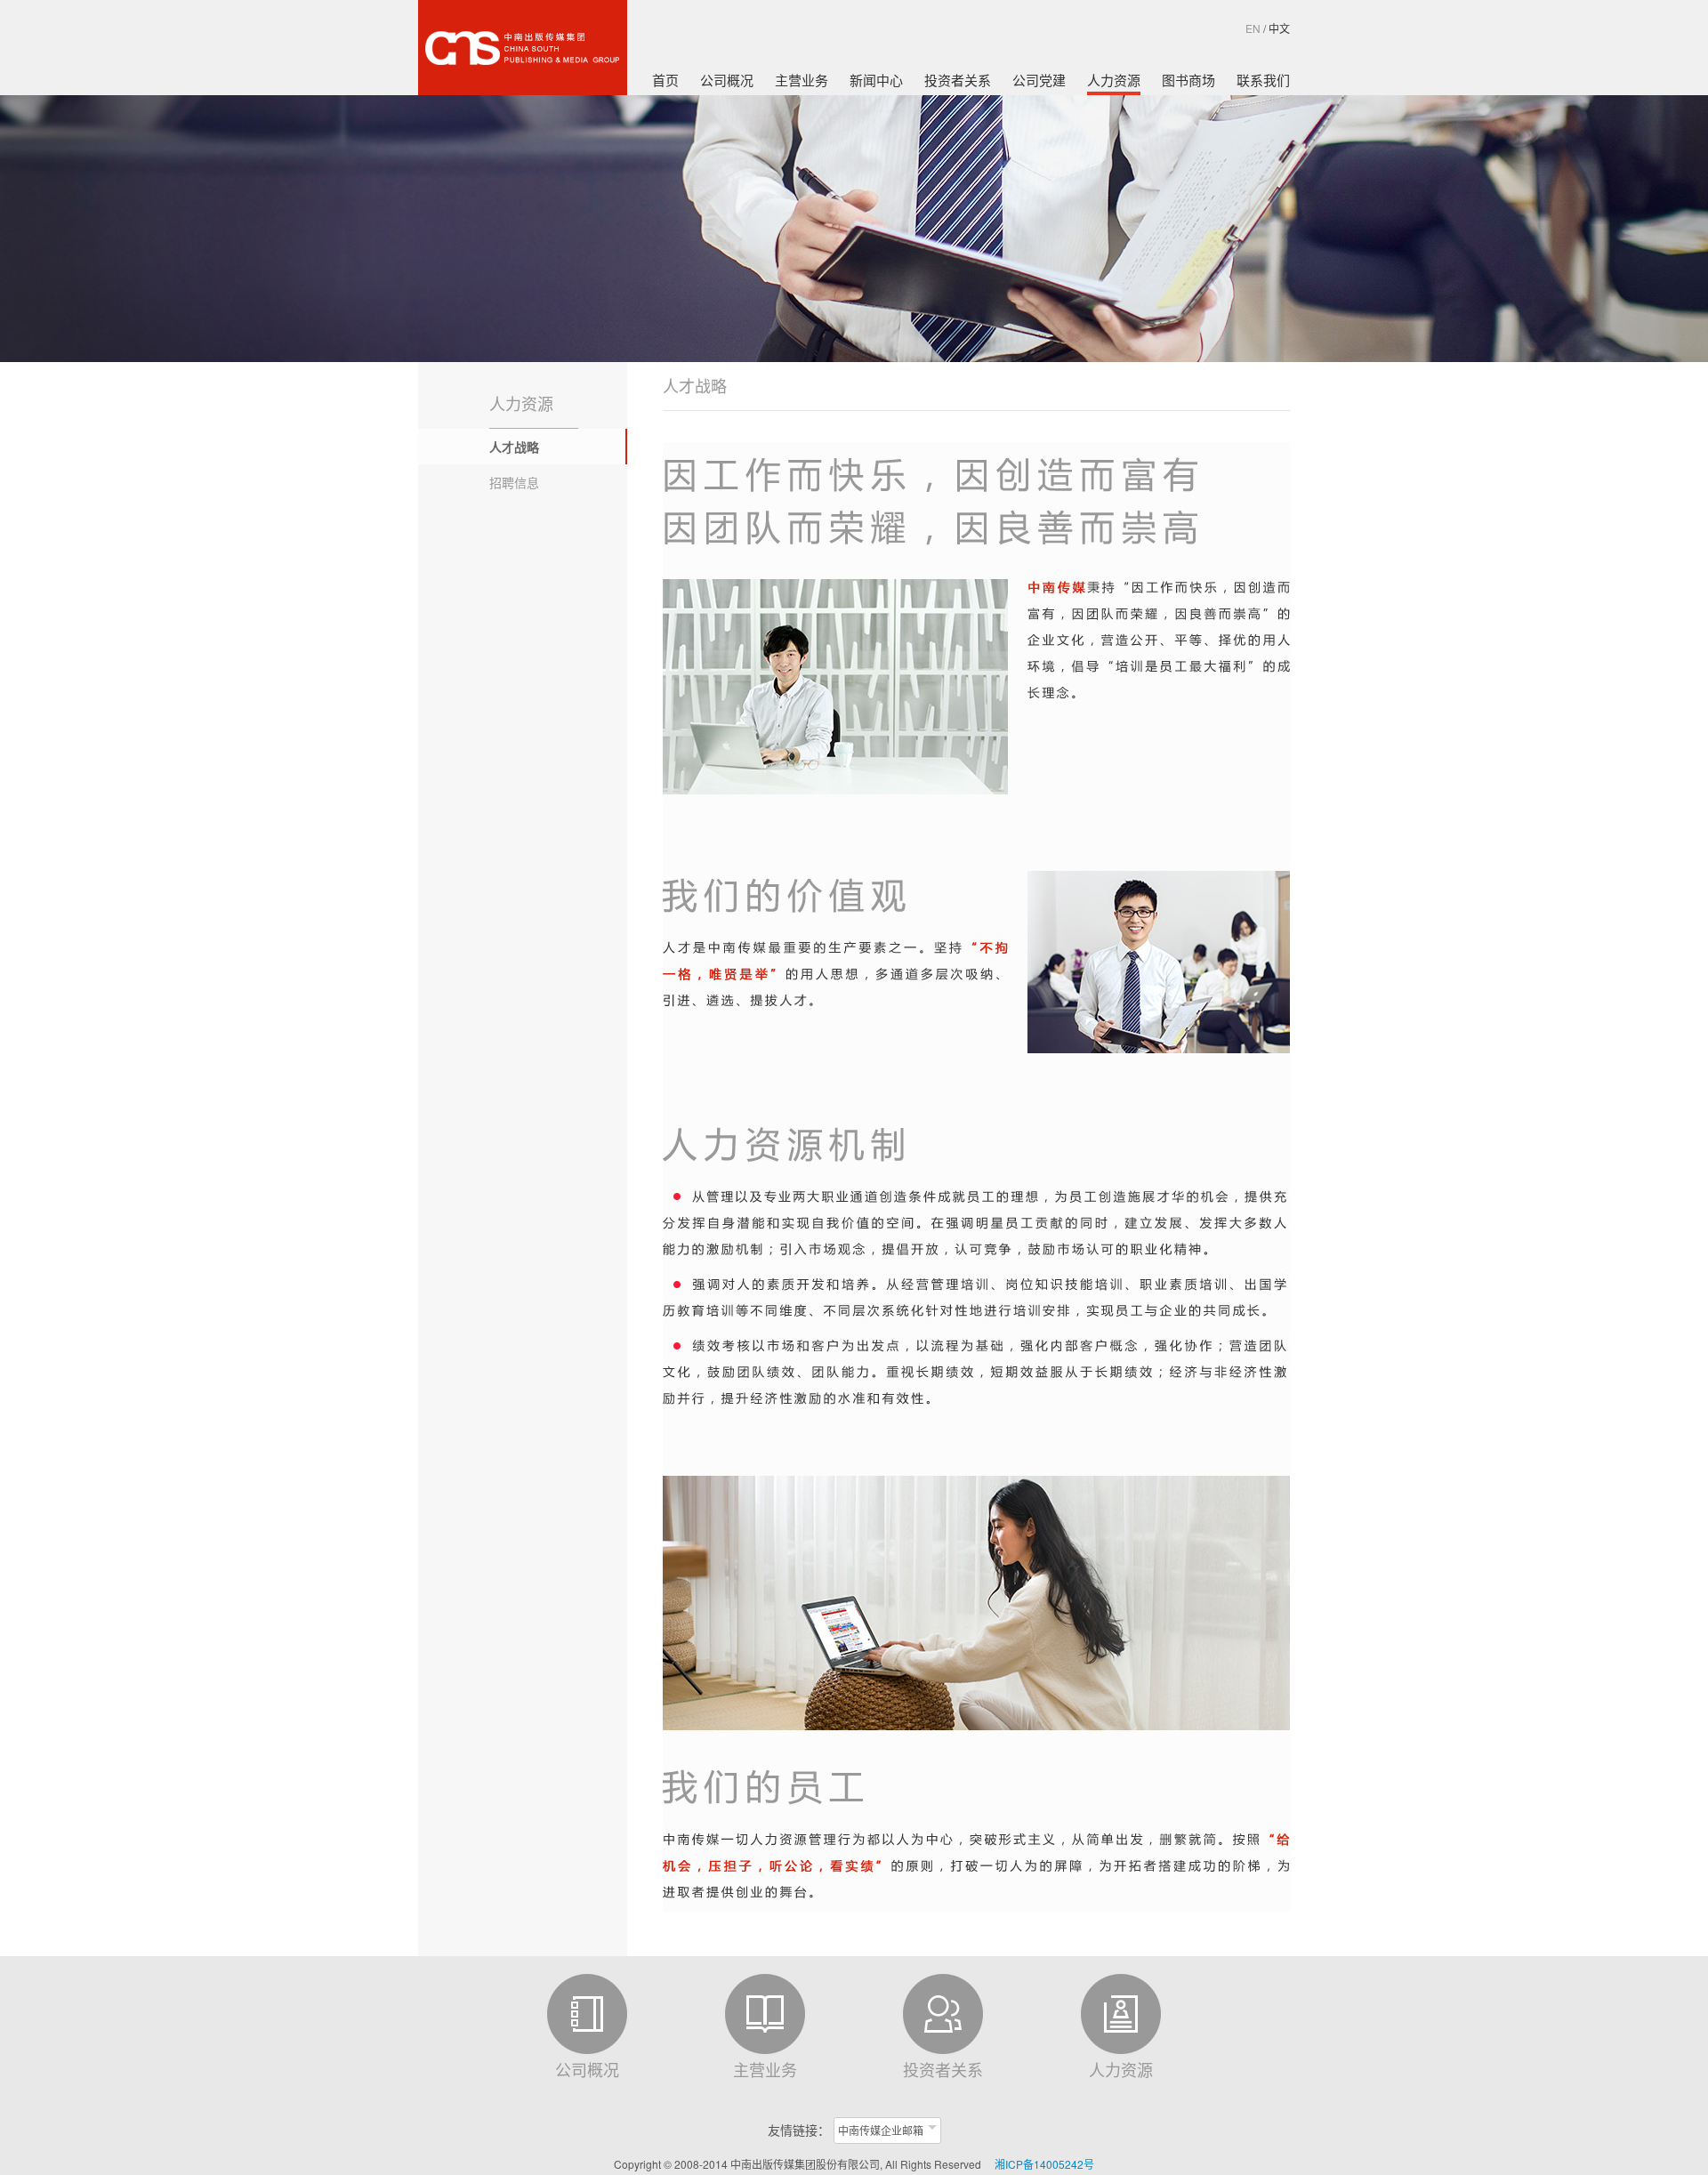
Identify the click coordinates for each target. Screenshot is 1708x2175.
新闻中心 (876, 80)
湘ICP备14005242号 (1044, 2164)
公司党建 (1039, 80)
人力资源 (1114, 80)
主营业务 (802, 80)
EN (1253, 28)
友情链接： (799, 2130)
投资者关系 (958, 80)
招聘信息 (514, 482)
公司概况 (727, 80)
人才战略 (514, 447)
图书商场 (1188, 80)
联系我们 (1263, 80)
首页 (665, 80)
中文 (1279, 28)
